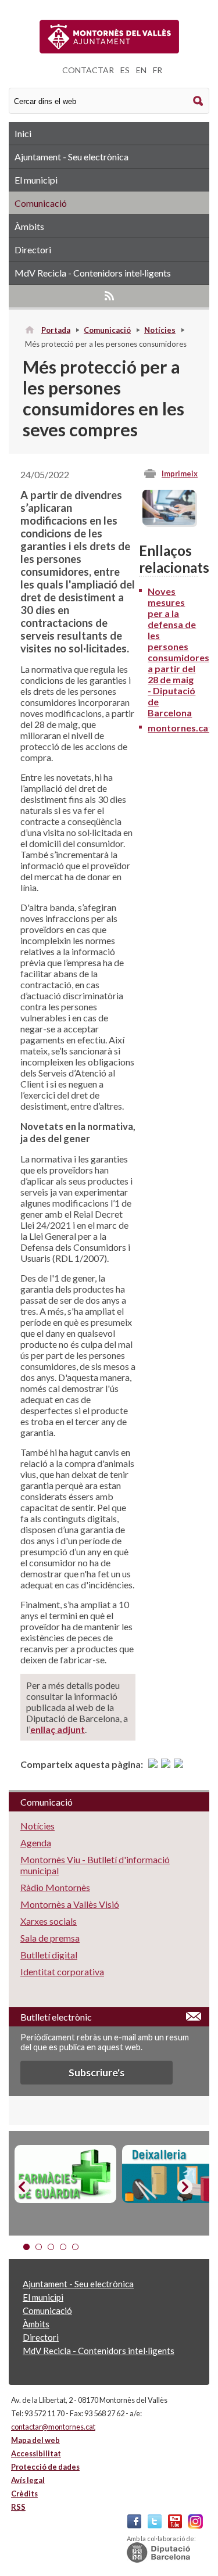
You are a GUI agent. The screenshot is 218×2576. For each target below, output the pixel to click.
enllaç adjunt (58, 1729)
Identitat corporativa (62, 1972)
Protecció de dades (45, 2467)
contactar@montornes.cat (53, 2427)
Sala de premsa (50, 1938)
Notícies (160, 330)
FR (158, 70)
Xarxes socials (49, 1921)
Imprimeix (180, 473)
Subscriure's (97, 2073)
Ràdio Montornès (55, 1887)
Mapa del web (35, 2440)
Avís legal (28, 2480)
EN (141, 70)
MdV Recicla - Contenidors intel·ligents (93, 273)
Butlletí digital (49, 1955)
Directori (33, 250)
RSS (109, 296)
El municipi (36, 180)
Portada (56, 330)
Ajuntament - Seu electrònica (72, 157)
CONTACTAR (88, 70)
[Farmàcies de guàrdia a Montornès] (65, 2174)
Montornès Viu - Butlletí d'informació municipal (95, 1865)
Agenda (36, 1843)
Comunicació (41, 203)
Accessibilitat (36, 2453)
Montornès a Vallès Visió (70, 1904)
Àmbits (29, 226)
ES (125, 70)
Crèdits (24, 2494)
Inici (23, 133)
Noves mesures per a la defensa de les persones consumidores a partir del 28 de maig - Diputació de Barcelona (178, 652)
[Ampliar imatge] (169, 521)
